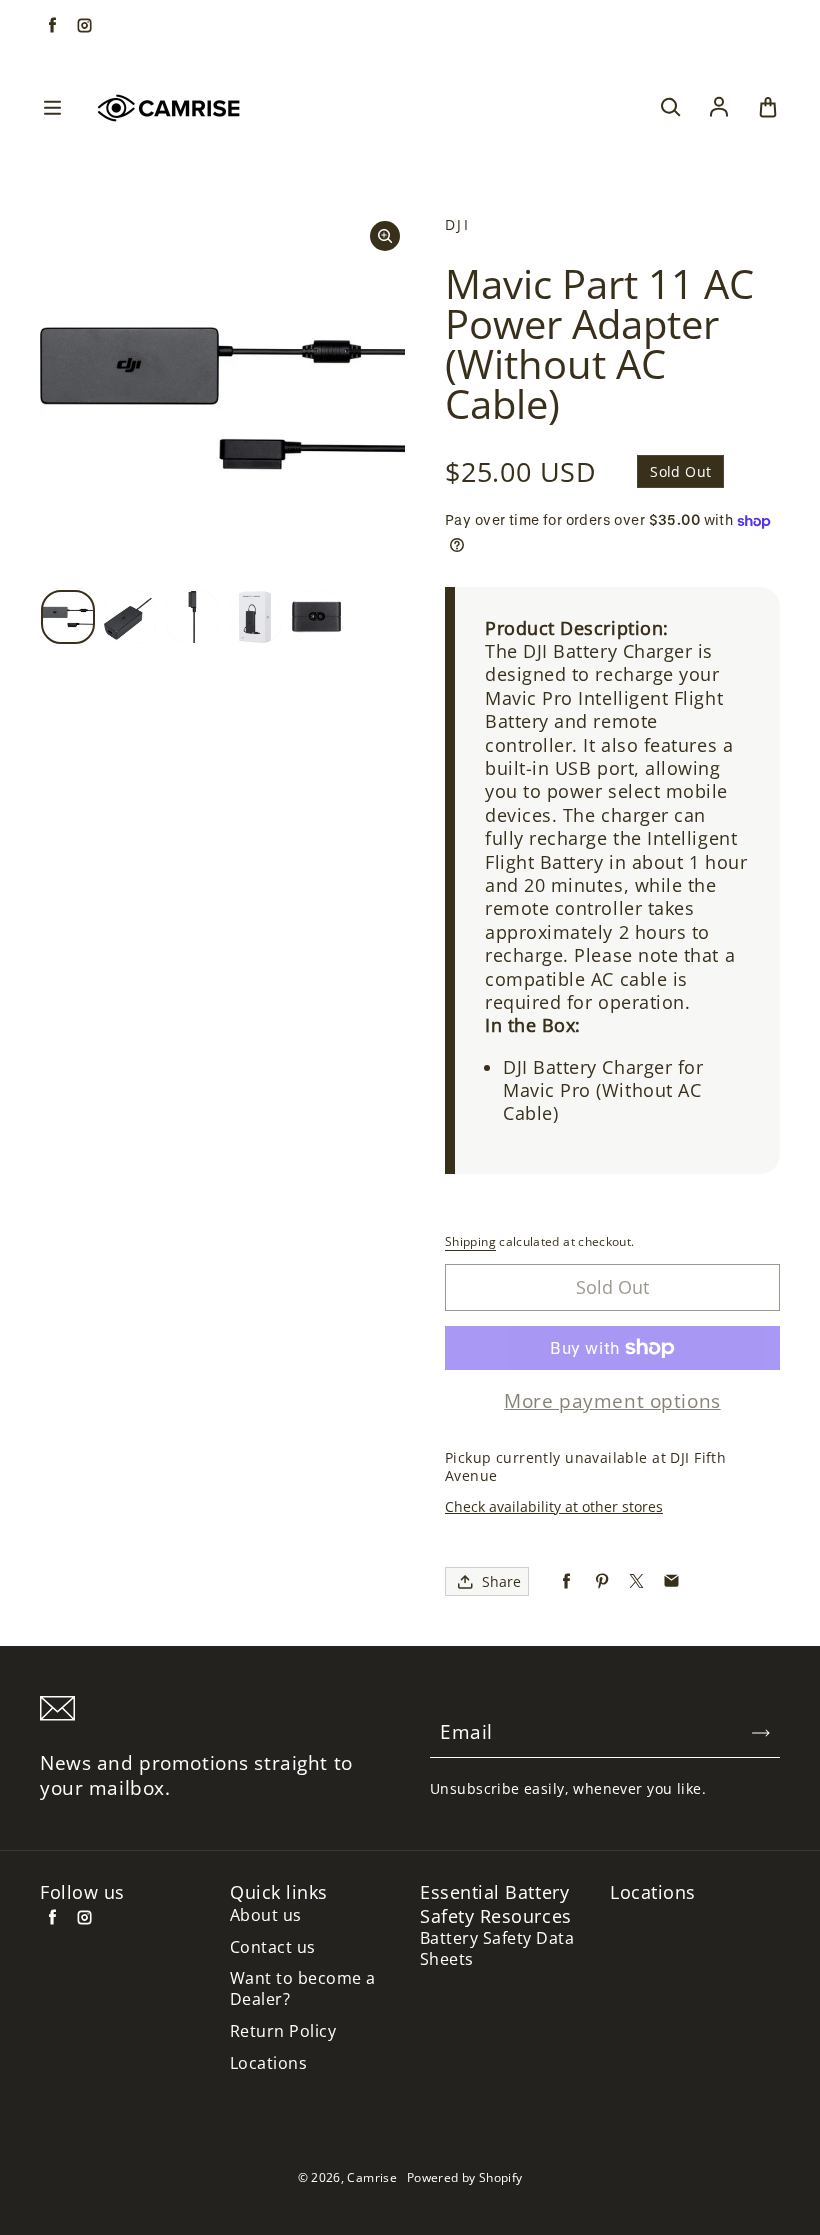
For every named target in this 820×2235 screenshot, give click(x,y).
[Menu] (52, 108)
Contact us (273, 1947)
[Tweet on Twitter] (636, 1581)
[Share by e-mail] (671, 1581)
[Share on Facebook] (566, 1581)
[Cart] (768, 108)
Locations (268, 2063)
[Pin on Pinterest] (601, 1581)
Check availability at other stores (554, 1506)
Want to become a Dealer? (303, 1989)
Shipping (470, 1241)
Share (501, 1581)
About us (266, 1915)
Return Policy (283, 2031)
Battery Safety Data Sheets (497, 1949)
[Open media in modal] (385, 236)
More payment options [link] (612, 1401)
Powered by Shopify (464, 2177)
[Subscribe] (761, 1733)
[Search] (670, 108)
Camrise (372, 2177)
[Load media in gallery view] (68, 617)
